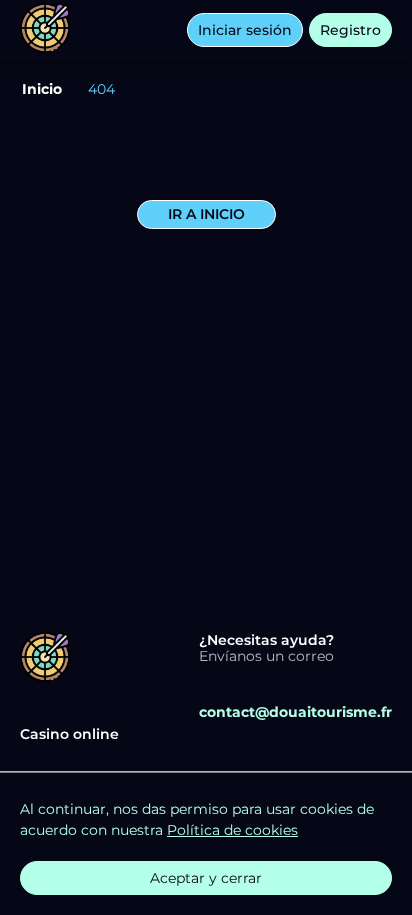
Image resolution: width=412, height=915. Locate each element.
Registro (350, 30)
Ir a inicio (206, 214)
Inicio (42, 89)
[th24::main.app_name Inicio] (45, 30)
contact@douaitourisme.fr (295, 712)
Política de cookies (232, 830)
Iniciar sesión (245, 30)
